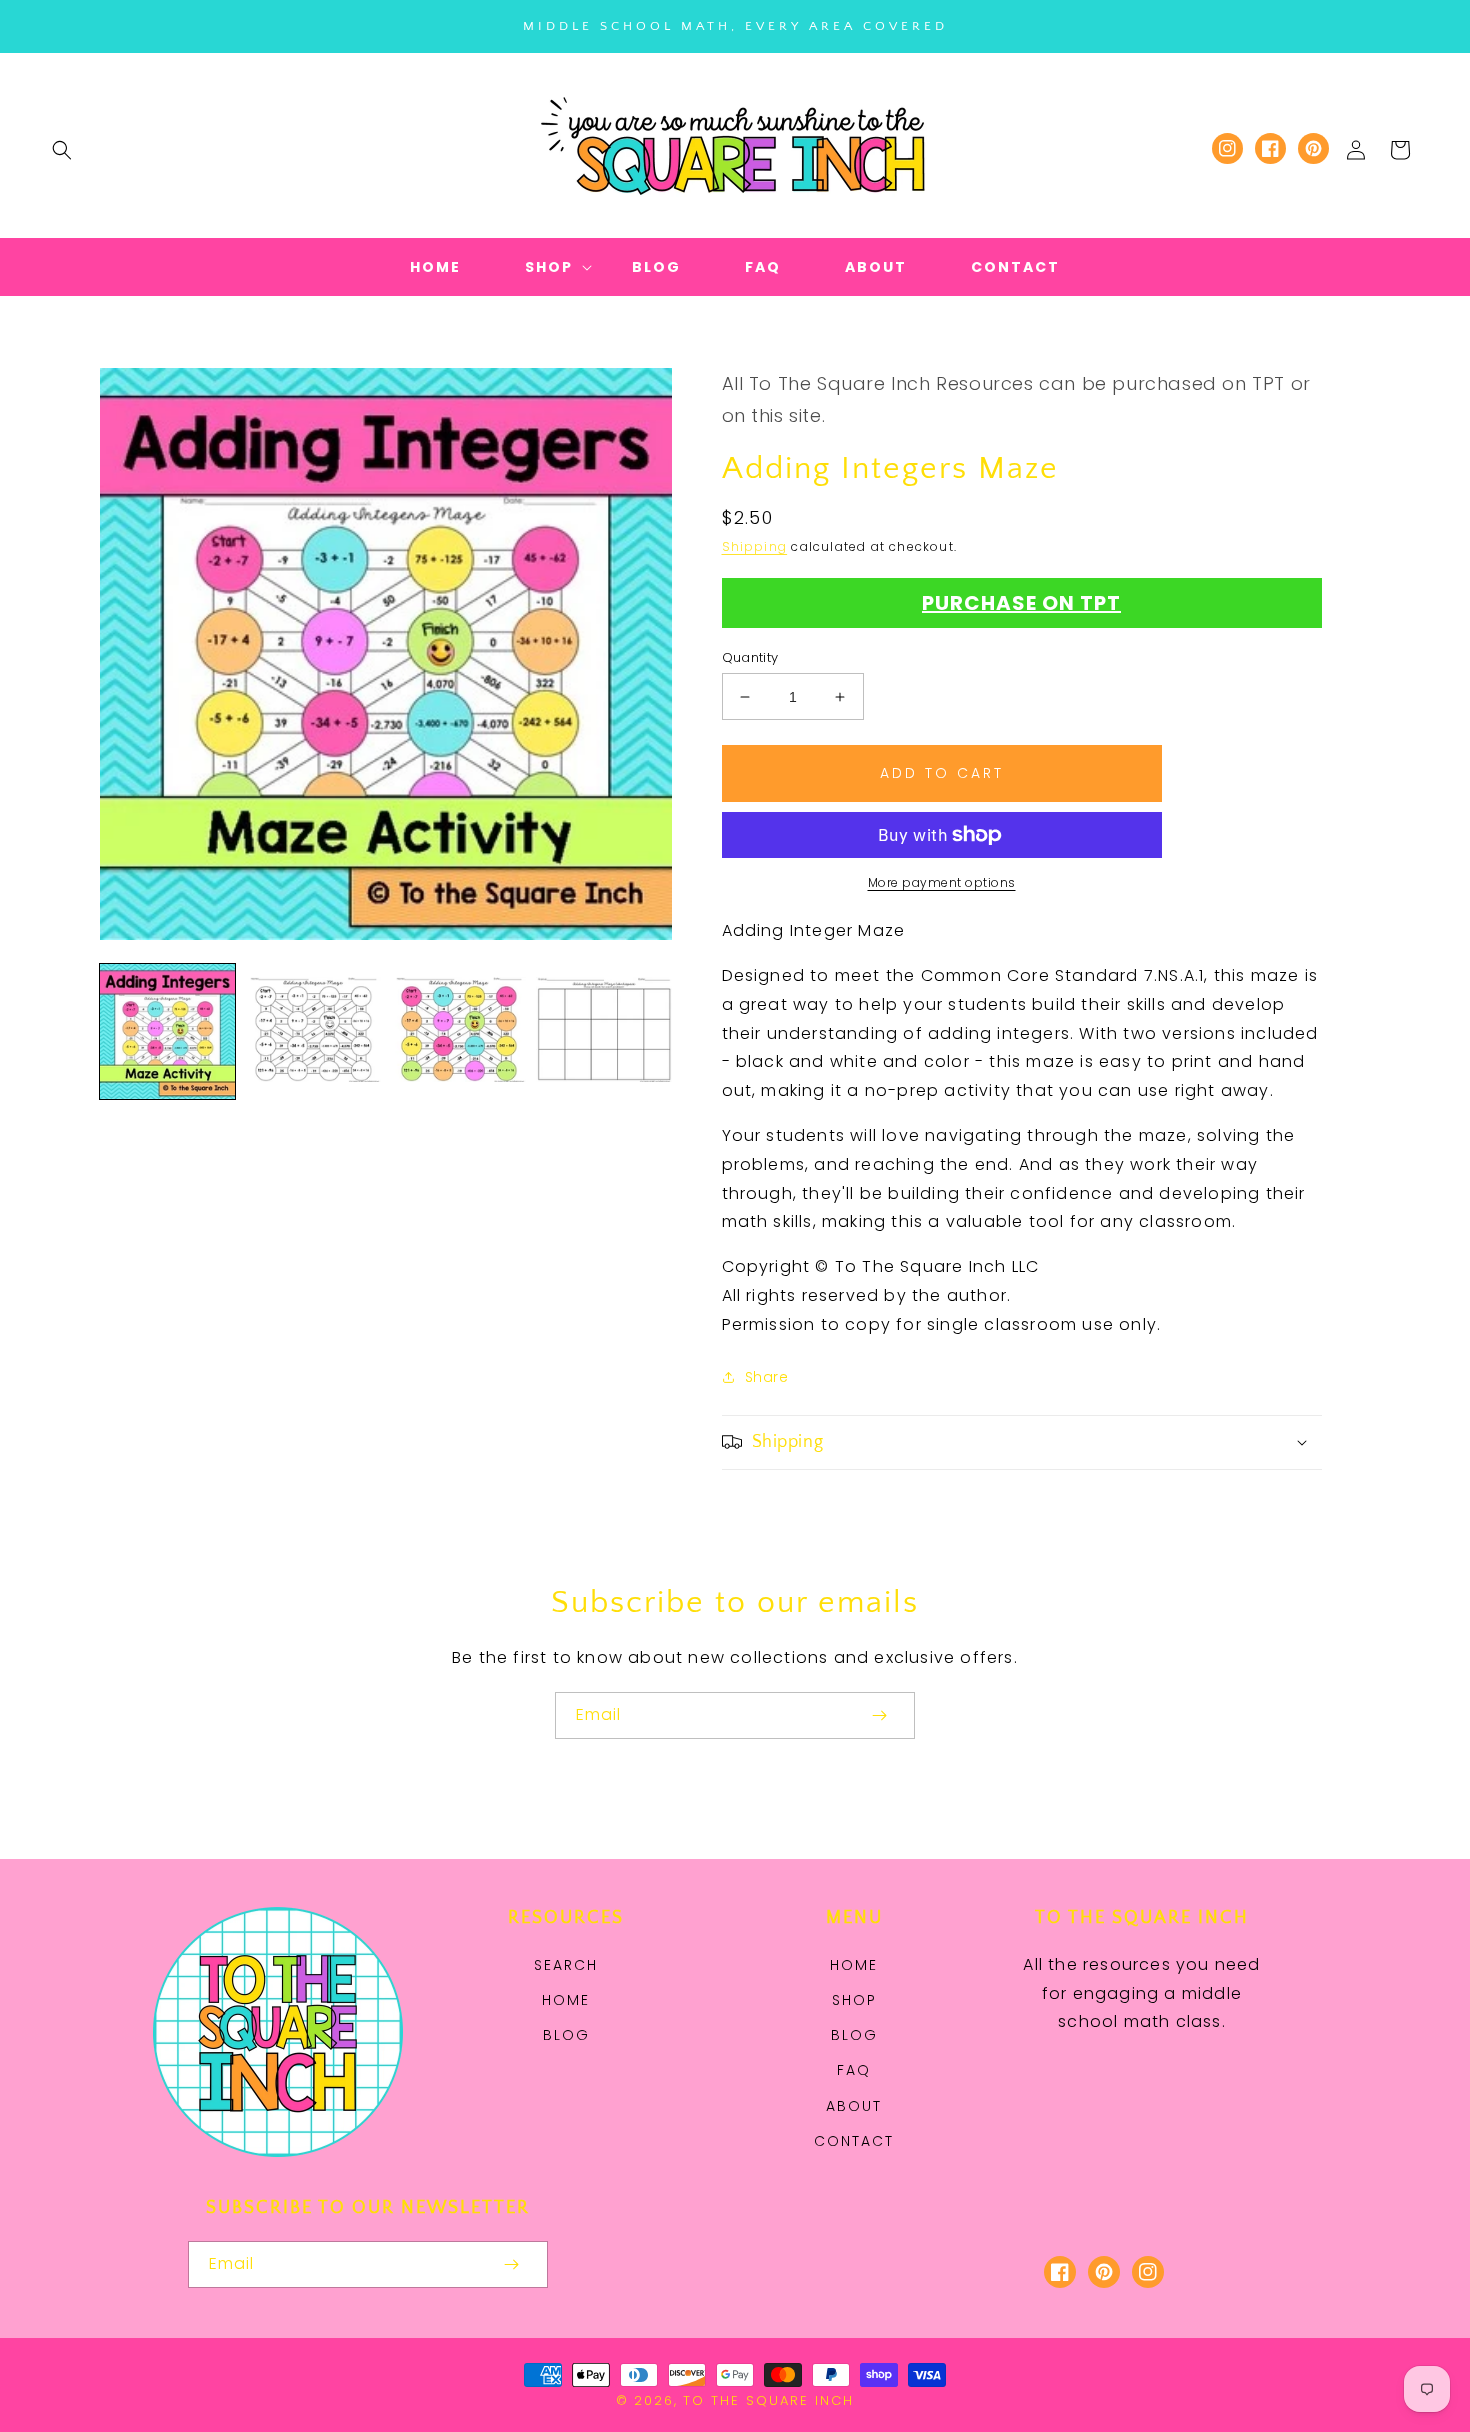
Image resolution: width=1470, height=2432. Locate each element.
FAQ (854, 2070)
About (854, 2106)
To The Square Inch (768, 2400)
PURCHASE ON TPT (1021, 603)
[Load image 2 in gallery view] (312, 1031)
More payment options (942, 882)
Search (566, 1965)
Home (566, 2000)
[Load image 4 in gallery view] (603, 1031)
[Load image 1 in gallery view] (167, 1031)
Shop (854, 2000)
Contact (854, 2141)
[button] (62, 150)
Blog (566, 2035)
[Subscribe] (879, 1715)
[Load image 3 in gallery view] (458, 1031)
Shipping (755, 546)
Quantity (750, 657)
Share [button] (767, 1377)
